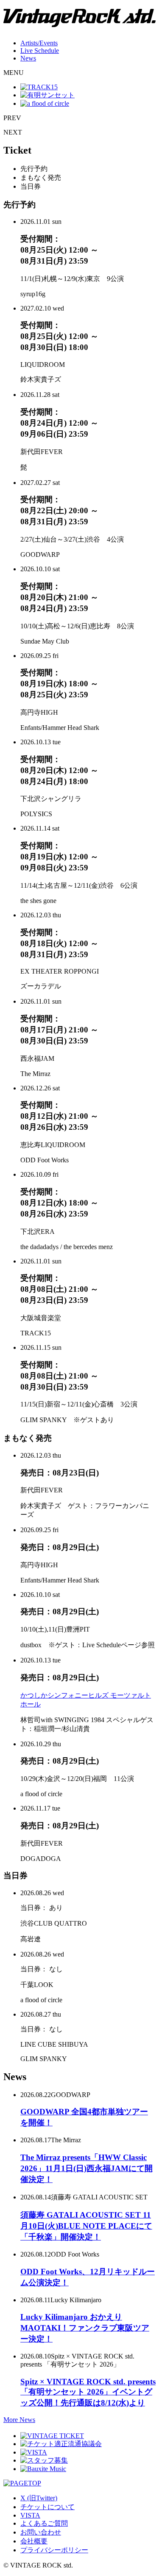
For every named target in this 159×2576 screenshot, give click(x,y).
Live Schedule (40, 51)
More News (19, 2420)
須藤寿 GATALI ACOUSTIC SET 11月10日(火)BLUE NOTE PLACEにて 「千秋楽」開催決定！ (86, 2226)
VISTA (30, 2515)
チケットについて (47, 2507)
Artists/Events (39, 43)
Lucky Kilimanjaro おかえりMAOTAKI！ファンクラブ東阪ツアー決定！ (85, 2328)
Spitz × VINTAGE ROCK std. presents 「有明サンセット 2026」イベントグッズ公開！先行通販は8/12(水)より (88, 2392)
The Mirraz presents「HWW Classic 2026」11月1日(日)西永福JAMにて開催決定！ (86, 2168)
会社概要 (34, 2541)
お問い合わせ (41, 2532)
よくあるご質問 (44, 2523)
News (28, 58)
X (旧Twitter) (39, 2498)
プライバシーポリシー (54, 2550)
